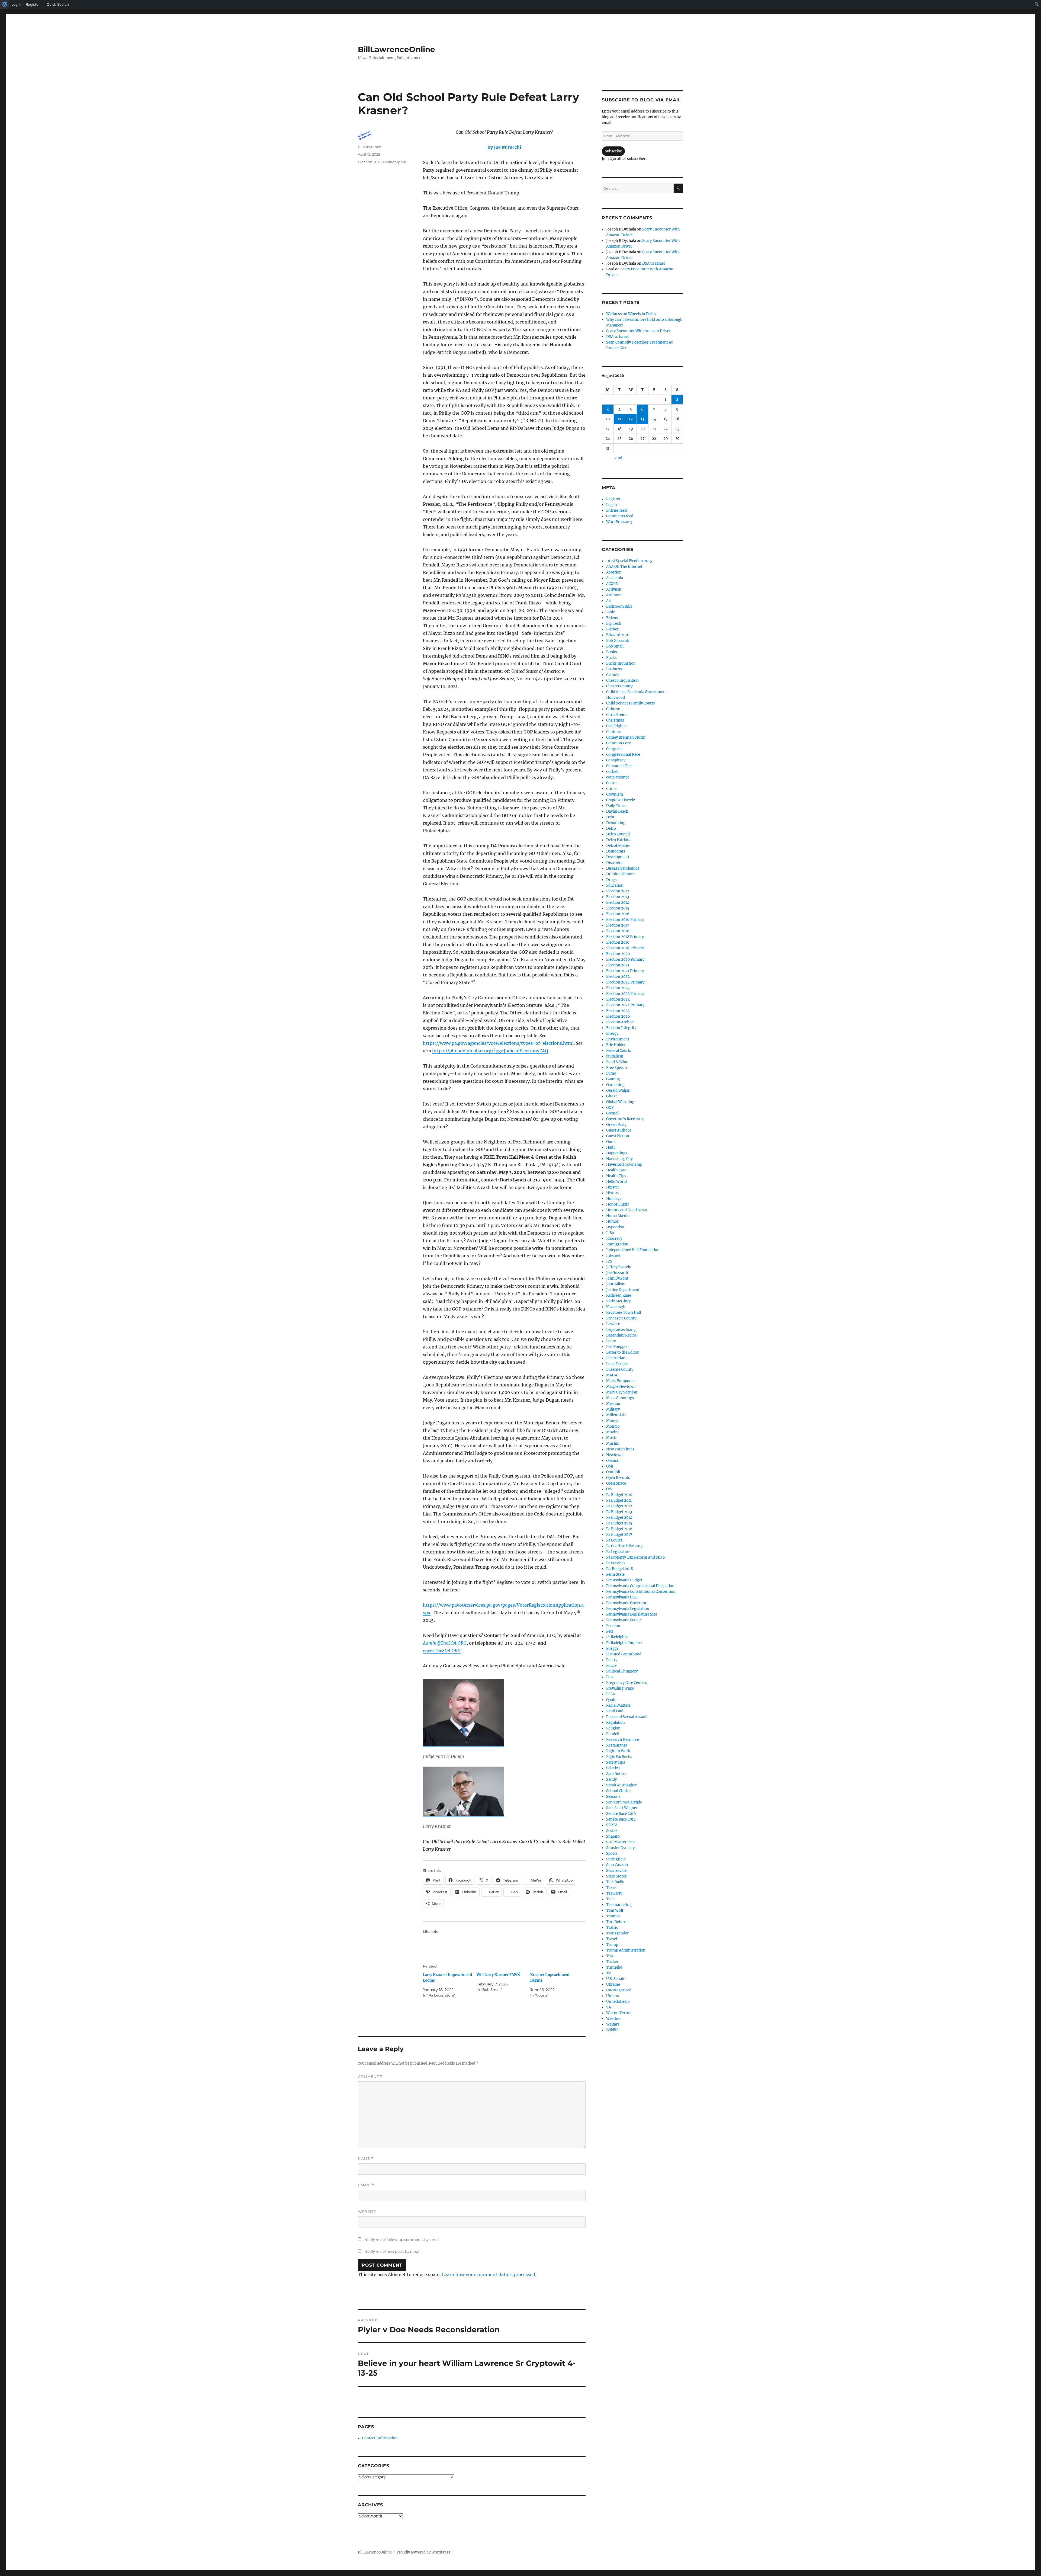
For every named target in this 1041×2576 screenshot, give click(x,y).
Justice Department (623, 1290)
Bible (611, 612)
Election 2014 (618, 903)
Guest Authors (619, 1130)
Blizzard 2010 (618, 635)
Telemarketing (619, 1905)
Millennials (616, 1415)
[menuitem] (5, 4)
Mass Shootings (620, 1398)
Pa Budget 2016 (619, 1529)
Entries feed (616, 510)
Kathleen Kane (619, 1295)
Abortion (614, 572)
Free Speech (617, 1068)
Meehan (613, 1404)
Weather (613, 2019)
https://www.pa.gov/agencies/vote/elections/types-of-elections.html (498, 1043)
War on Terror (619, 2013)
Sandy (611, 1779)
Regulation (616, 1723)
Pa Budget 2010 (619, 1495)
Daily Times (616, 806)
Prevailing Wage (620, 1688)
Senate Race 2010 (621, 1814)
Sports (612, 1853)
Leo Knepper (617, 1347)
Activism (614, 589)
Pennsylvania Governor (626, 1603)
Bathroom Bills (619, 606)
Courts (612, 783)
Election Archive (620, 1022)
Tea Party (614, 1893)
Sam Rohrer (616, 1774)
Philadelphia (395, 162)
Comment (370, 2077)
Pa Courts (614, 1540)
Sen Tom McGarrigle (624, 1802)
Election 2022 (618, 977)
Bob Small (615, 646)
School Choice (618, 1791)
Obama (612, 1461)
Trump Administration (626, 1950)
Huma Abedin (618, 1216)
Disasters (614, 863)
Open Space (616, 1483)
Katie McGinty (618, 1301)
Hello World (616, 1182)
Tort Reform (617, 1922)
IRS (609, 1261)
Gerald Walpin (618, 1090)
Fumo (611, 1073)
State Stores (616, 1876)
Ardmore (614, 595)
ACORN (612, 584)
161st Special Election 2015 (629, 561)
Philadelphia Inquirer (624, 1643)
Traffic (612, 1928)
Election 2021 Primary (625, 971)
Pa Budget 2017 (619, 1535)
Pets (610, 1631)
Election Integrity (621, 1028)
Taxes (611, 1888)
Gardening (615, 1085)
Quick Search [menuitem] (58, 4)
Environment (618, 1039)
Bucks (611, 658)
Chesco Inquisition (622, 680)
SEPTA (612, 1825)
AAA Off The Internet (624, 567)
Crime (611, 789)
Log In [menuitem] (17, 4)
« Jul (618, 458)
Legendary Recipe (621, 1335)
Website (367, 2212)
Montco (613, 1426)
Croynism (615, 794)
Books (612, 652)
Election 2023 (618, 988)
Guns (611, 1142)
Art (609, 601)
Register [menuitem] (33, 4)
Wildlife (613, 2030)
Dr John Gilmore (620, 874)
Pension (613, 1626)
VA (609, 2007)
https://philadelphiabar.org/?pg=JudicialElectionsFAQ (490, 1051)
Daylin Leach (617, 811)
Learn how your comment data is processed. (489, 2274)
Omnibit (613, 1472)
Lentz (611, 1341)
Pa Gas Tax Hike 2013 (624, 1546)
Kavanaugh (616, 1307)
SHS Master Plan (621, 1842)
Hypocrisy (615, 1227)
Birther (612, 629)
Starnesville (616, 1871)
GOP (610, 1108)
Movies (612, 1432)
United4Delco (618, 2002)
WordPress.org (619, 522)
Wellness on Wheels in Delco (631, 314)
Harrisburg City (619, 1159)
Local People (617, 1364)
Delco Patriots (618, 840)
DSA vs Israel (653, 263)
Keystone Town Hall (624, 1313)
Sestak (612, 1831)
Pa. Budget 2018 (620, 1569)
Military (613, 1409)
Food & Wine (617, 1062)
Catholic (613, 675)
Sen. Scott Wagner (622, 1808)
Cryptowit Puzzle (621, 800)
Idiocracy (614, 1239)
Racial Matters (619, 1705)
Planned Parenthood (624, 1654)
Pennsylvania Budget (624, 1580)
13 (642, 419)
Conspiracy (616, 760)
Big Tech (614, 624)
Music (611, 1438)
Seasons (613, 1797)
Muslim (613, 1444)
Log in (612, 505)
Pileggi (612, 1649)
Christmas (615, 720)
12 (631, 419)
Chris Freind (617, 715)
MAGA (612, 1375)
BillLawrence (370, 147)
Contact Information (380, 2438)
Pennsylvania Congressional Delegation (640, 1586)
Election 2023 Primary (625, 994)
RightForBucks (619, 1757)
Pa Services (616, 1563)
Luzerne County (620, 1369)
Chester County (619, 686)
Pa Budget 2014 (619, 1518)
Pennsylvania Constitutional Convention (641, 1592)
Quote (611, 1700)
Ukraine (613, 1984)
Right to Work (618, 1751)
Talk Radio (615, 1882)
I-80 (610, 1233)
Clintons (613, 732)
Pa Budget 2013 (619, 1512)
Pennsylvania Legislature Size (632, 1614)
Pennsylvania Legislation (628, 1609)
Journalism (616, 1284)
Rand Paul (615, 1711)
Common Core (619, 743)
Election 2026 (618, 1016)
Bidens (612, 618)
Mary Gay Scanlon (622, 1392)
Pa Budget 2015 (619, 1523)
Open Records (618, 1478)
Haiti (610, 1147)
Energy (612, 1034)
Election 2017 (618, 925)
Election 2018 (618, 931)
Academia (615, 578)
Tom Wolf (615, 1910)
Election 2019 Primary (625, 948)
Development (618, 857)
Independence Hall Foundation (633, 1250)
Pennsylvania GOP (622, 1597)
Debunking (616, 823)
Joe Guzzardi (617, 1273)
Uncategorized (619, 1990)
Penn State (615, 1574)
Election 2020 (618, 954)
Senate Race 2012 (621, 1819)
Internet (613, 1256)
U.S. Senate (616, 1979)
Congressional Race (623, 754)
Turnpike (614, 1967)
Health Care (616, 1170)
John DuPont (617, 1278)
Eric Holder (616, 1045)
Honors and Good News (627, 1210)
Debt (610, 817)
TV (609, 1973)
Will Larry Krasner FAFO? (499, 1975)
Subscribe (613, 151)
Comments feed (620, 516)
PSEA (611, 1694)
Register (613, 499)
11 (619, 419)
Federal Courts (619, 1051)
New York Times (620, 1449)
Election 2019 (618, 942)
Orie (610, 1489)
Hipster (613, 1187)
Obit (610, 1466)
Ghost (611, 1096)
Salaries (613, 1768)
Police (611, 1666)
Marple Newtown (621, 1387)
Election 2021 (618, 965)
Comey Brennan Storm (626, 737)
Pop (609, 1677)
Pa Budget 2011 (619, 1500)
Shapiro (613, 1836)
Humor (612, 1221)
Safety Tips (616, 1762)
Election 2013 (618, 897)
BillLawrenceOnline (396, 49)
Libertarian (616, 1358)
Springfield (616, 1859)
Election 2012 (618, 891)
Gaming (613, 1079)
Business (614, 669)
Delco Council (618, 834)
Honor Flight (617, 1204)
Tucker (612, 1962)
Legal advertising (621, 1330)
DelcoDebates (618, 846)
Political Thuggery (622, 1671)
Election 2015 (618, 908)
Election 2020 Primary (625, 959)
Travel (612, 1939)
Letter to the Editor (622, 1352)
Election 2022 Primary (625, 982)
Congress (614, 749)
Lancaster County (621, 1318)
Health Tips (616, 1176)
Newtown (614, 1455)
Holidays (614, 1199)
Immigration (617, 1244)
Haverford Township (624, 1164)
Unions (613, 1996)
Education (615, 885)
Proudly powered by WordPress (423, 2552)
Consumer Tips (619, 766)
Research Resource (623, 1740)
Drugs (611, 880)
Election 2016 (618, 914)
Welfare (613, 2024)
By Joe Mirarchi (504, 147)
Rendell (613, 1734)
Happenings (617, 1153)
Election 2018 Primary (625, 937)
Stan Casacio (617, 1865)
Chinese (613, 709)
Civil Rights (616, 726)
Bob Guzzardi (618, 641)
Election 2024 (618, 999)
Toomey (613, 1916)
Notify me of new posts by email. (393, 2251)
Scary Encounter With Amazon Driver (638, 331)
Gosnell (613, 1113)
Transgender (617, 1933)
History (613, 1193)
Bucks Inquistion (621, 663)
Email (366, 2185)
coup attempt (618, 777)
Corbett (613, 772)
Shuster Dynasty (620, 1848)
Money (612, 1421)
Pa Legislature (618, 1552)
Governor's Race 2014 (625, 1119)
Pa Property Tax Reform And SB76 (636, 1557)
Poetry (612, 1660)
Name (366, 2159)
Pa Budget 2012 (619, 1506)
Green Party (616, 1125)
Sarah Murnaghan (622, 1785)
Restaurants (617, 1745)
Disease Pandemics (623, 868)
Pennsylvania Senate (624, 1620)
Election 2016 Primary (625, 920)
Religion (613, 1728)
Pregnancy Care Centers (627, 1683)
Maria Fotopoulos (621, 1381)
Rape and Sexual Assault (627, 1717)
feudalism (615, 1056)
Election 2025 (370, 162)
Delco (611, 829)
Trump (612, 1945)
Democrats (616, 851)
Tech (611, 1899)
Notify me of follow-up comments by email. (402, 2239)
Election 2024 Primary (625, 1005)
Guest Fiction (618, 1136)
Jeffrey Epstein (619, 1267)
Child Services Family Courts (631, 703)
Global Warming (620, 1102)
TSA (610, 1956)
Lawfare (613, 1324)
